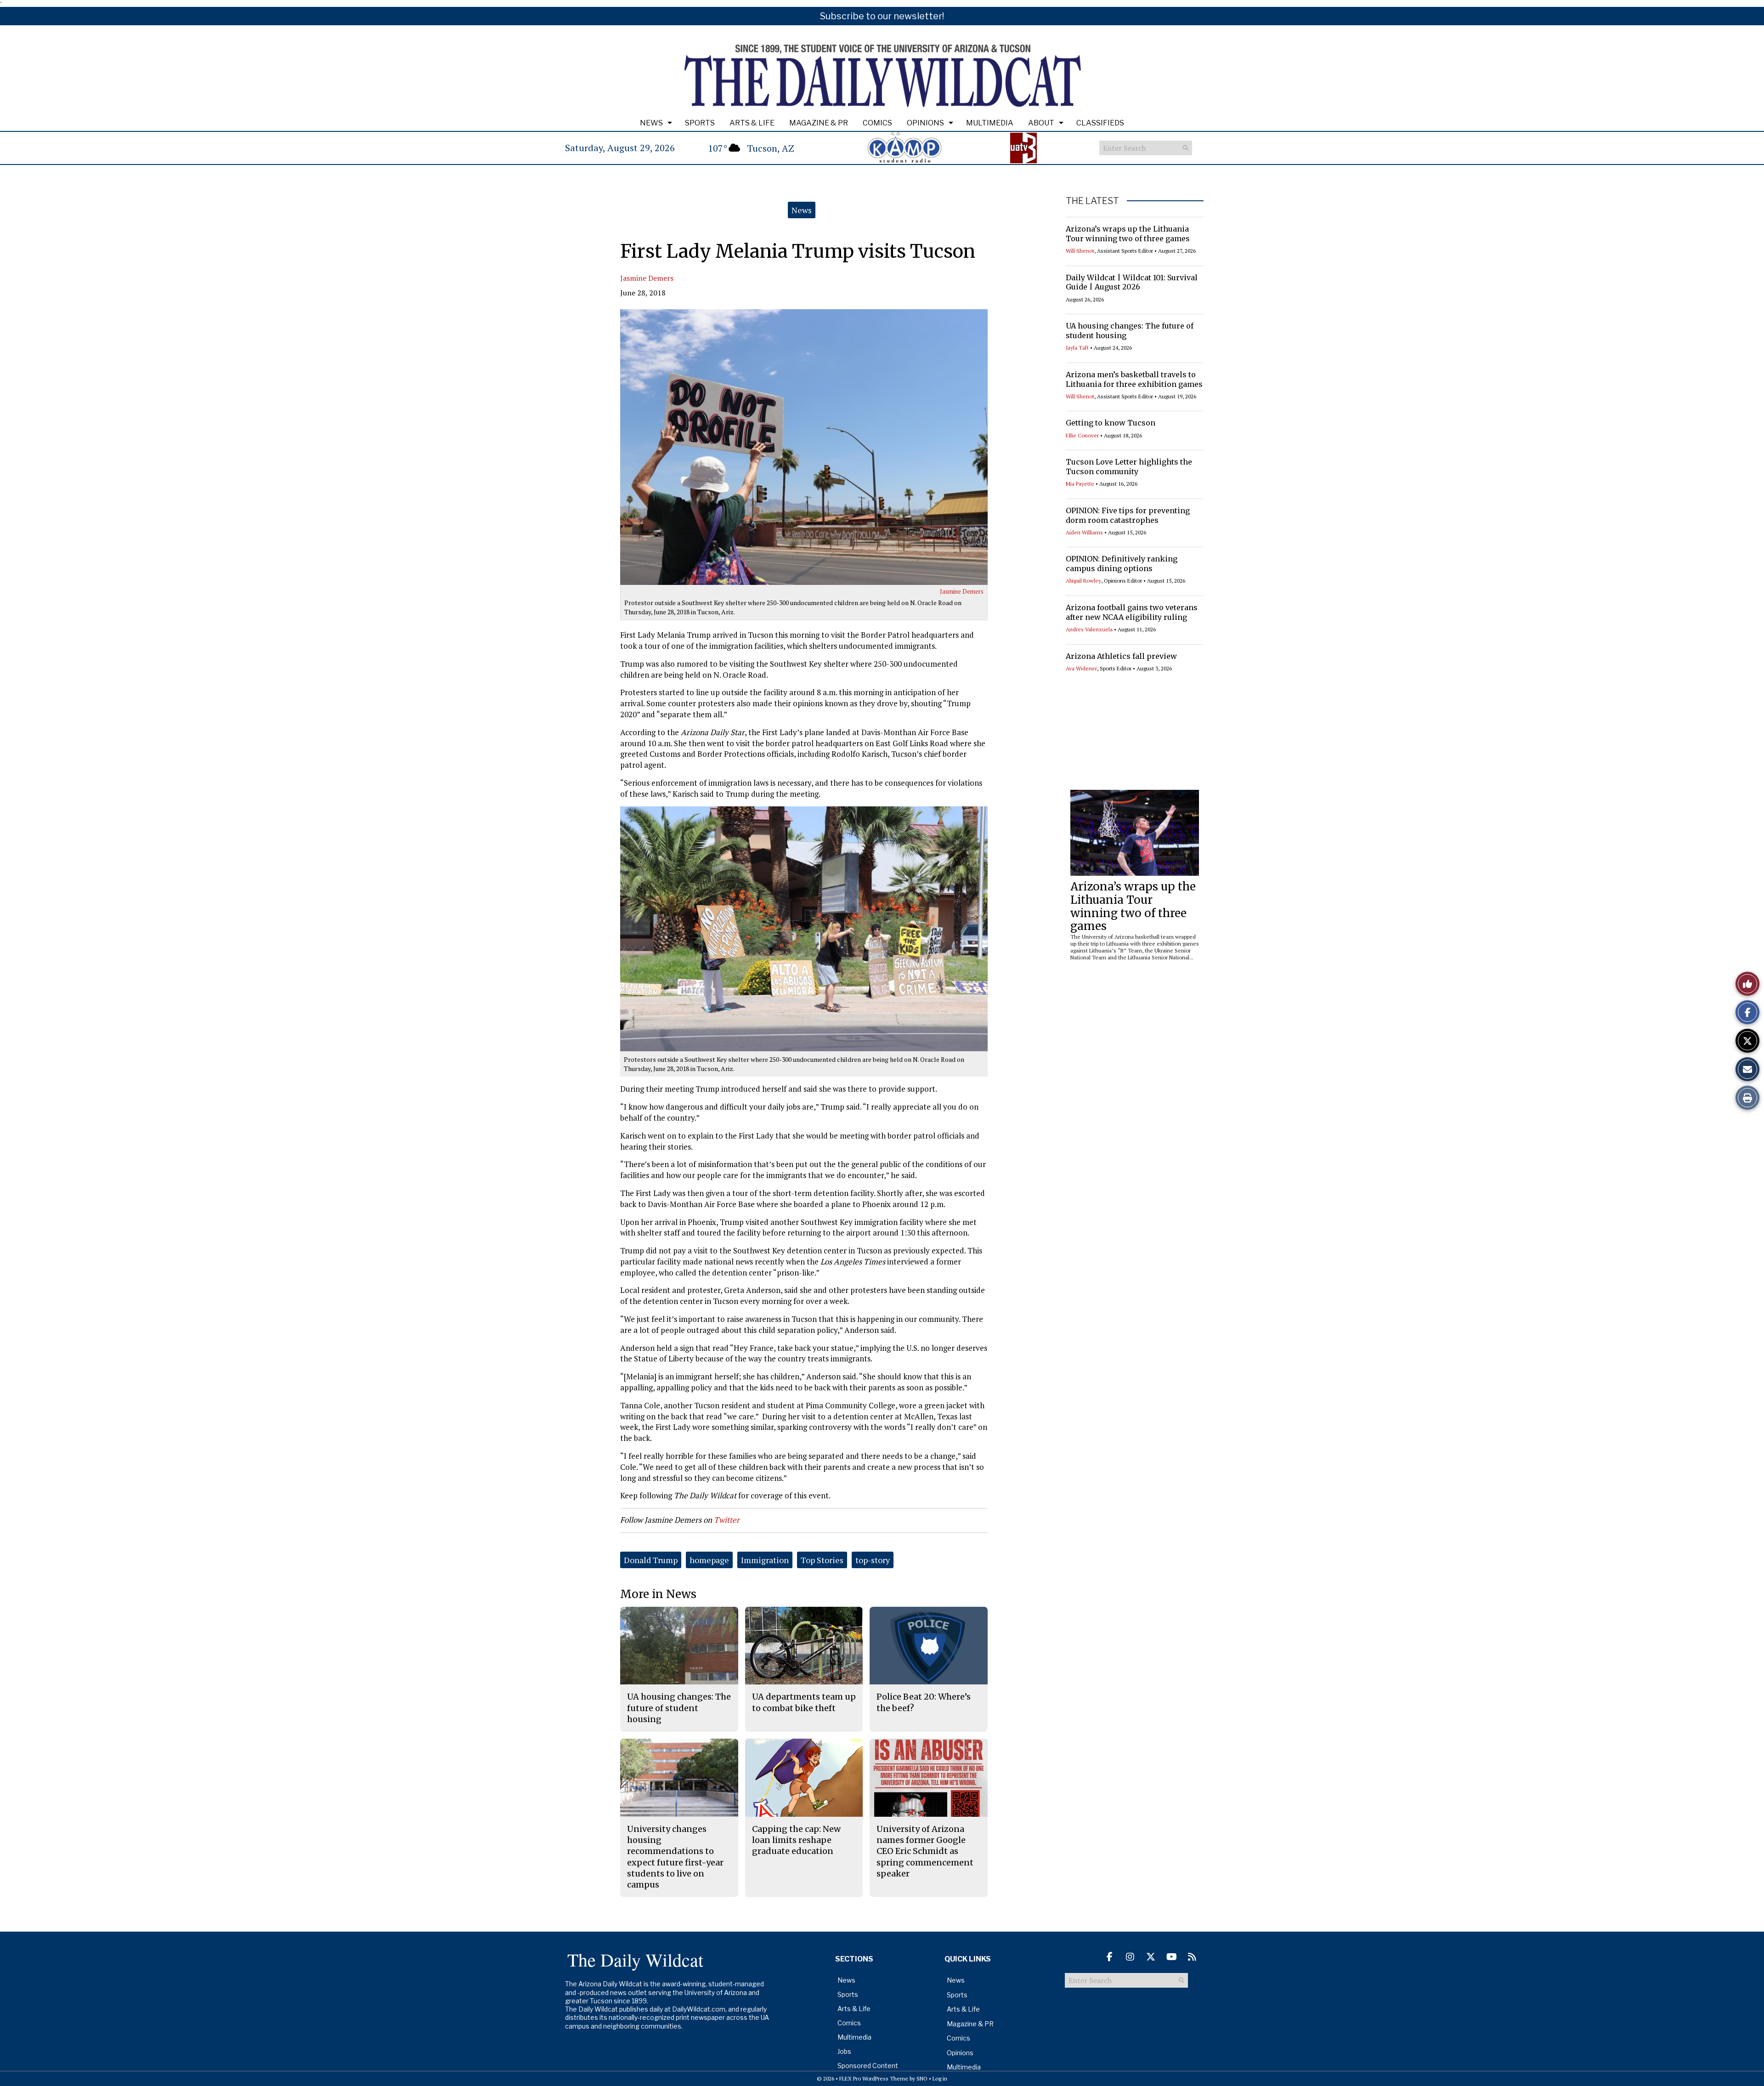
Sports (700, 123)
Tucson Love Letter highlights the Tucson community (1129, 467)
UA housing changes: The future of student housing (679, 1708)
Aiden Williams (1084, 532)
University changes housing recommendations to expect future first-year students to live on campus (675, 1857)
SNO (922, 2078)
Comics (877, 123)
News (651, 123)
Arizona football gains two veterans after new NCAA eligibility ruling (1132, 612)
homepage (709, 1560)
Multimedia (990, 123)
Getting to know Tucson (1111, 423)
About (1041, 123)
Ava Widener (1081, 668)
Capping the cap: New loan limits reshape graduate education (796, 1840)
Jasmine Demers (647, 278)
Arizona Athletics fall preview (1121, 656)
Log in (940, 2078)
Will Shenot (1080, 251)
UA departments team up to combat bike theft (804, 1702)
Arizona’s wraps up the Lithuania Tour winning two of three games (1128, 234)
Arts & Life (752, 123)
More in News (658, 1594)
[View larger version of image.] (804, 447)
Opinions (925, 123)
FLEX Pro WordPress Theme (874, 2078)
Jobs (844, 2051)
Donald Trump (651, 1560)
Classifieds (1100, 123)
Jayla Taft (1077, 348)
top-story (873, 1560)
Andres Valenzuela (1089, 629)
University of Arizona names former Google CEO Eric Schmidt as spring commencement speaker (925, 1851)
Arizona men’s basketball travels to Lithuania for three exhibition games (1134, 379)
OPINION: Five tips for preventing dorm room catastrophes (1128, 515)
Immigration (765, 1560)
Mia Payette (1080, 484)
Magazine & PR (819, 123)
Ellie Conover (1082, 435)
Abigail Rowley (1083, 581)
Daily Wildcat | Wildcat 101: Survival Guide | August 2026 (1132, 282)
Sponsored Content (868, 2066)
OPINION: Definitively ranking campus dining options (1122, 564)
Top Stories (822, 1560)
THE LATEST (1092, 201)
